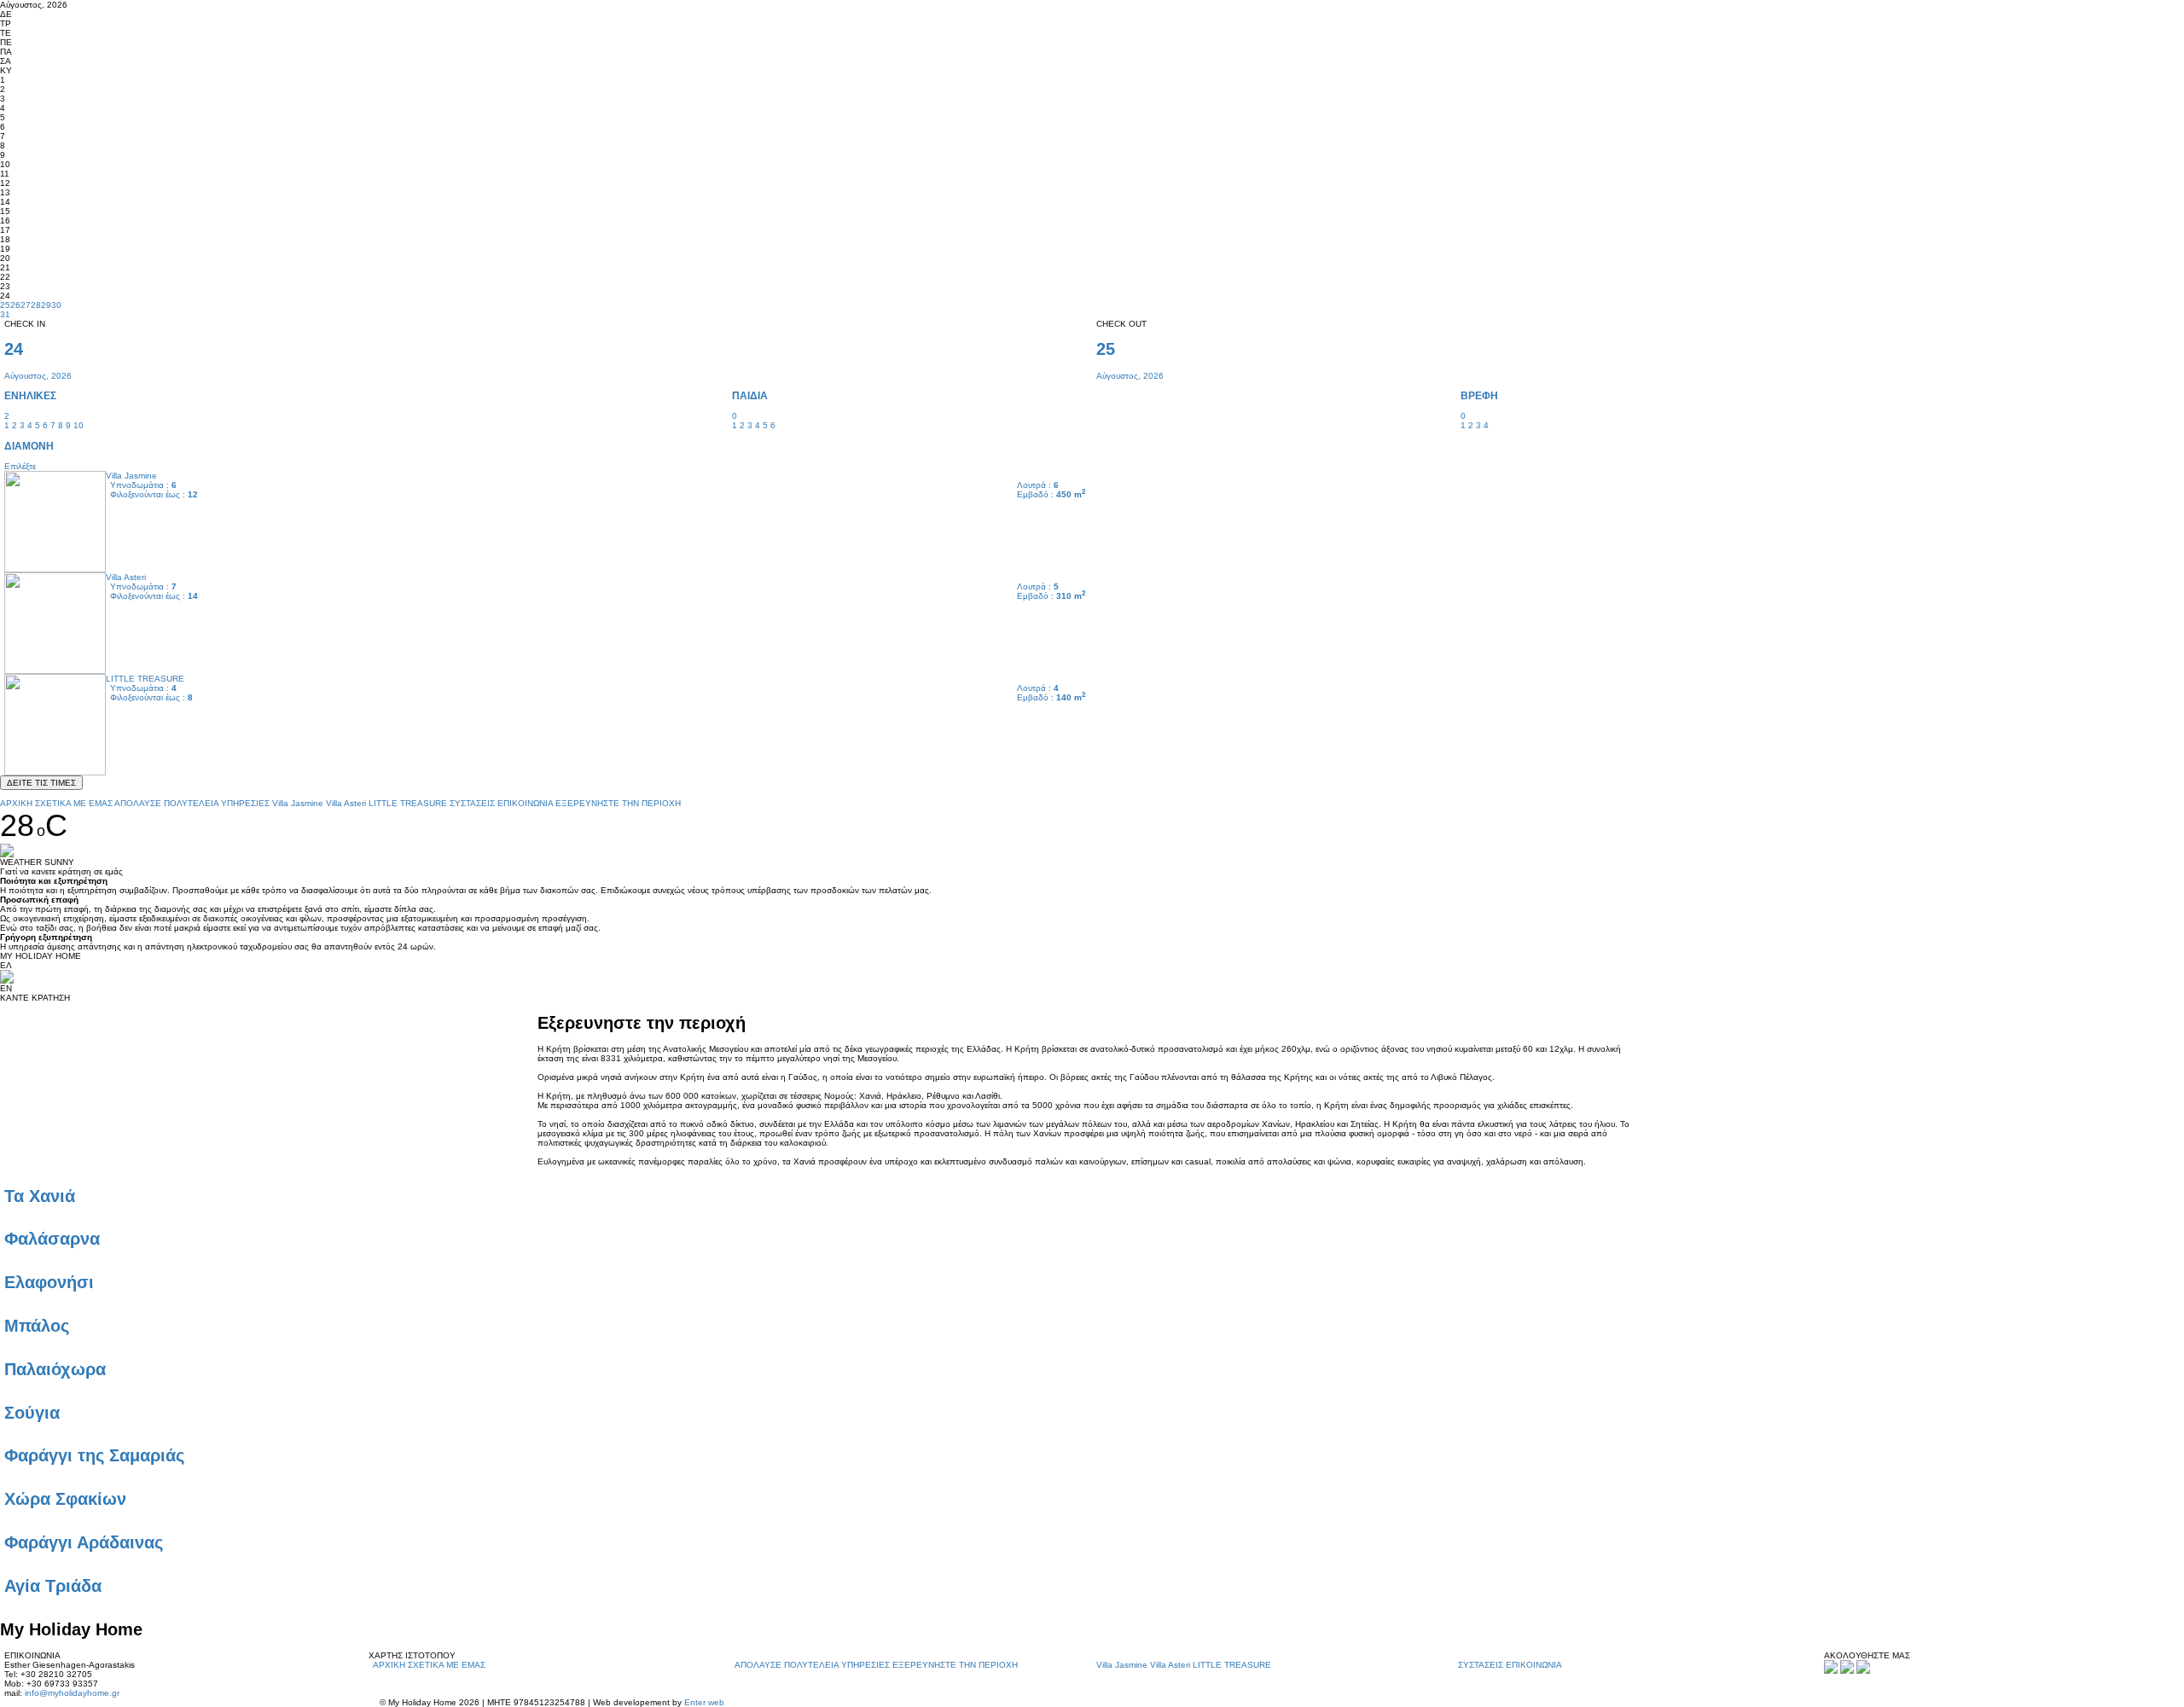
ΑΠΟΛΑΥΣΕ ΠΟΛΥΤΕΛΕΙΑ (166, 803)
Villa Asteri (346, 803)
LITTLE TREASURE (408, 803)
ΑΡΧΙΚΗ (16, 803)
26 (15, 305)
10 (78, 425)
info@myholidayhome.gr (72, 1693)
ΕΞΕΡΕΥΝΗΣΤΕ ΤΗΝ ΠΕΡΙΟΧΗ (618, 803)
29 (46, 305)
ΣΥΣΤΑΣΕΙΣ (472, 803)
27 (26, 305)
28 (36, 305)
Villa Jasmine (298, 803)
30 (56, 305)
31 (5, 314)
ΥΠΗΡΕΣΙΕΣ (245, 803)
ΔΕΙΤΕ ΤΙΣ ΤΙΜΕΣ (41, 783)
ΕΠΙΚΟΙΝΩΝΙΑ (525, 803)
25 (5, 305)
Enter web (704, 1702)
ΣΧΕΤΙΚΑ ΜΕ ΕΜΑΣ (74, 803)
